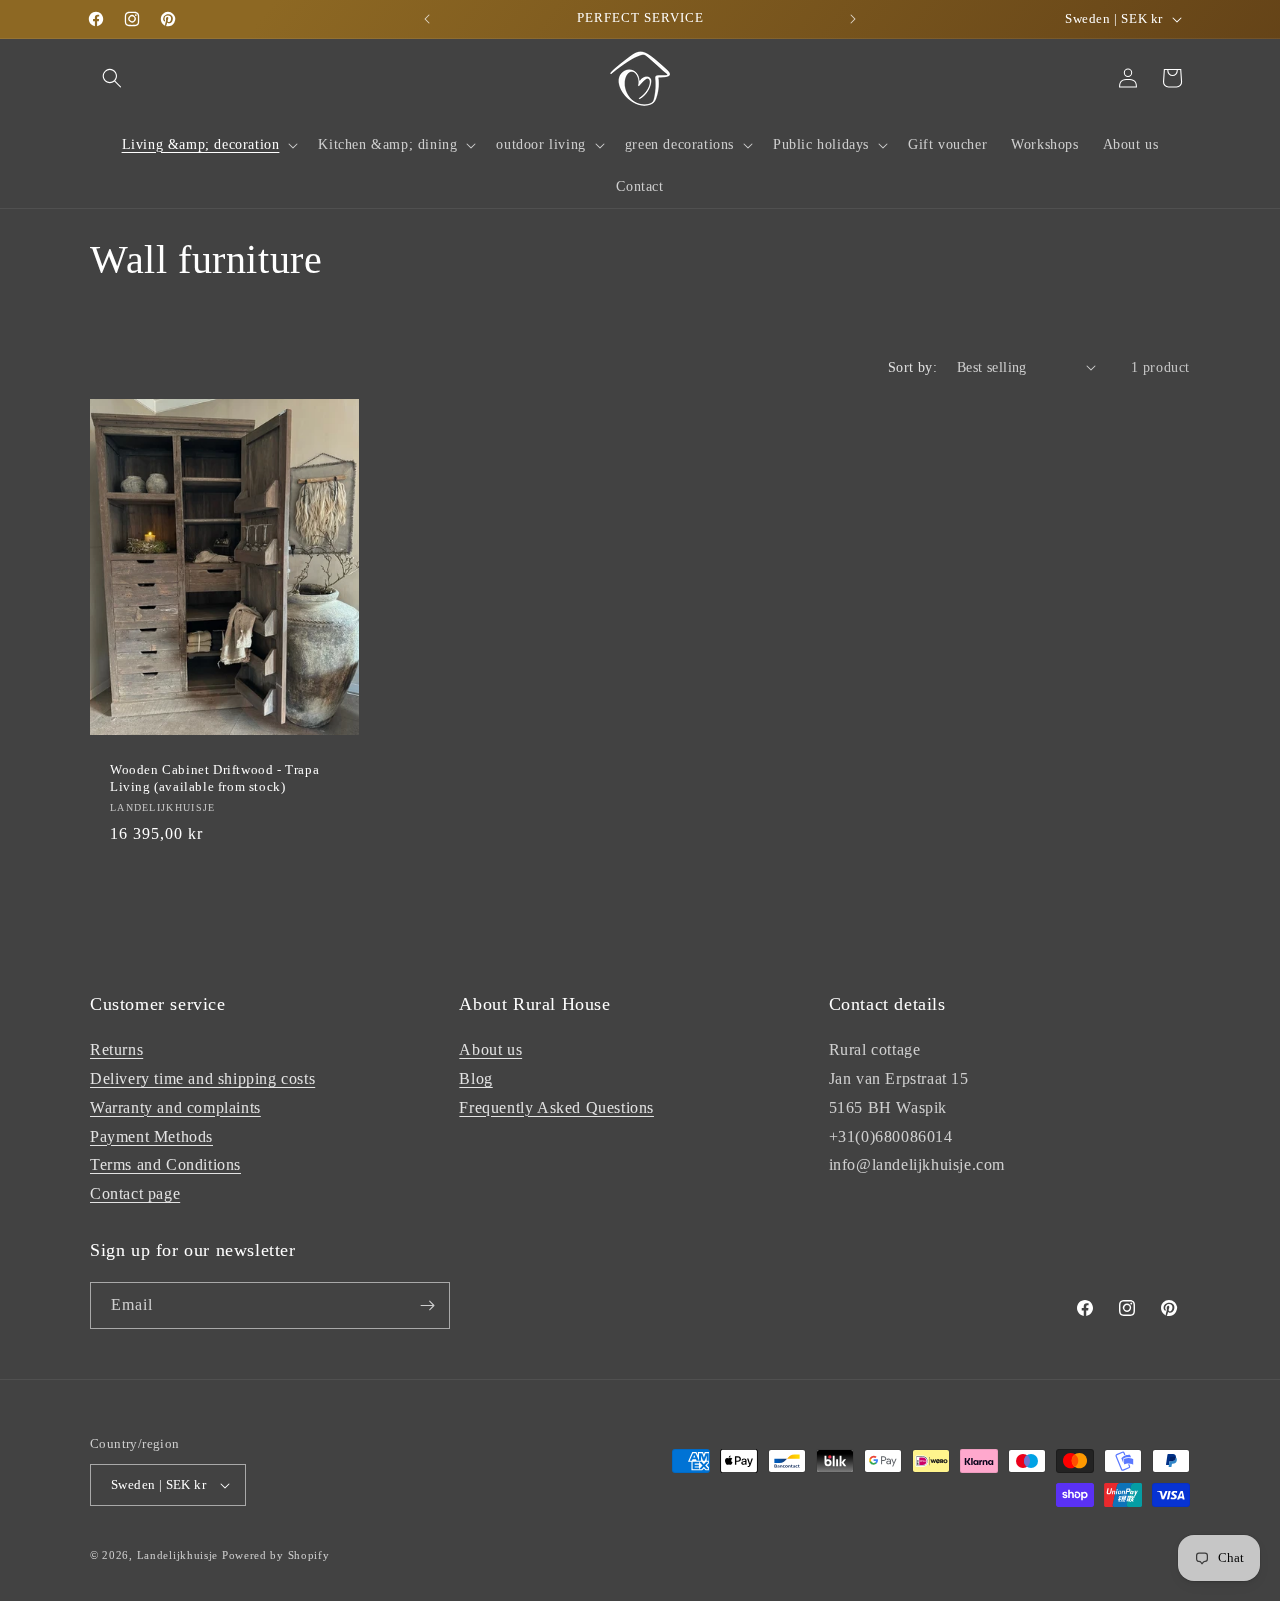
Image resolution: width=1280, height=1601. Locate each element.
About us (490, 1049)
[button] (112, 78)
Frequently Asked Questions (556, 1107)
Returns (116, 1049)
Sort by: (912, 367)
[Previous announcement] (427, 19)
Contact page (135, 1193)
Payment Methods (151, 1136)
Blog (475, 1078)
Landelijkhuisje (178, 1555)
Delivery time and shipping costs (202, 1078)
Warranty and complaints (175, 1107)
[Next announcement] (853, 19)
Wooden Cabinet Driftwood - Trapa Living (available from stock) (214, 778)
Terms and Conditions (165, 1164)
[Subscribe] (427, 1305)
